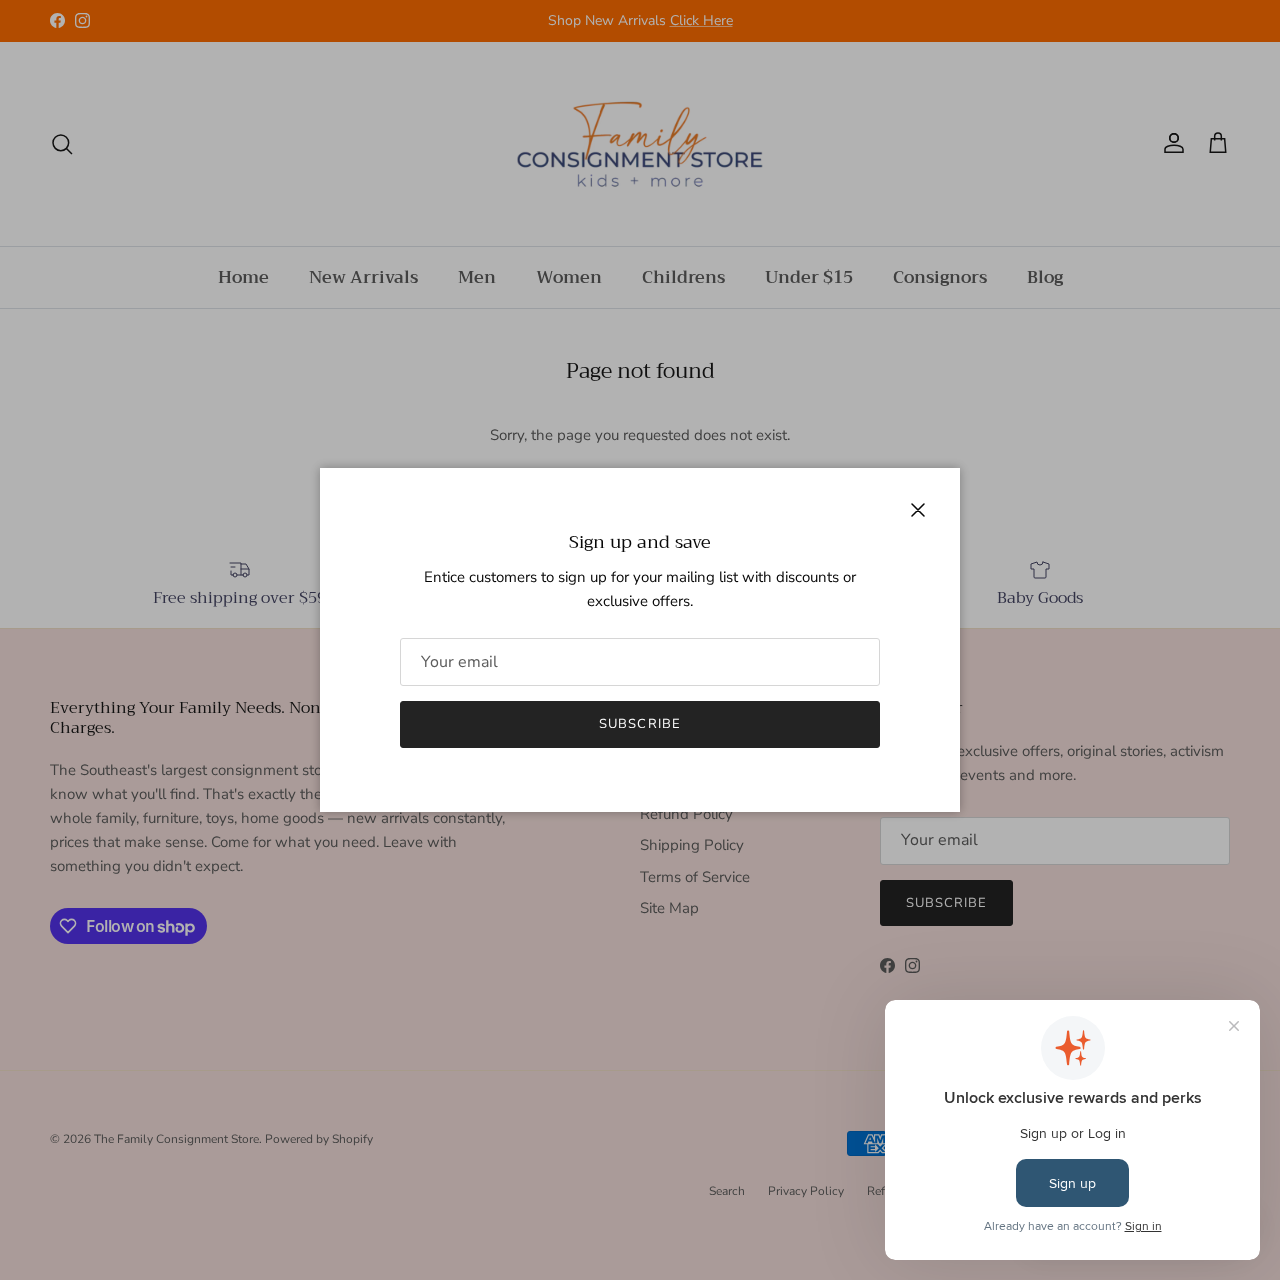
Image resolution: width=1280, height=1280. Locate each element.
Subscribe (639, 724)
